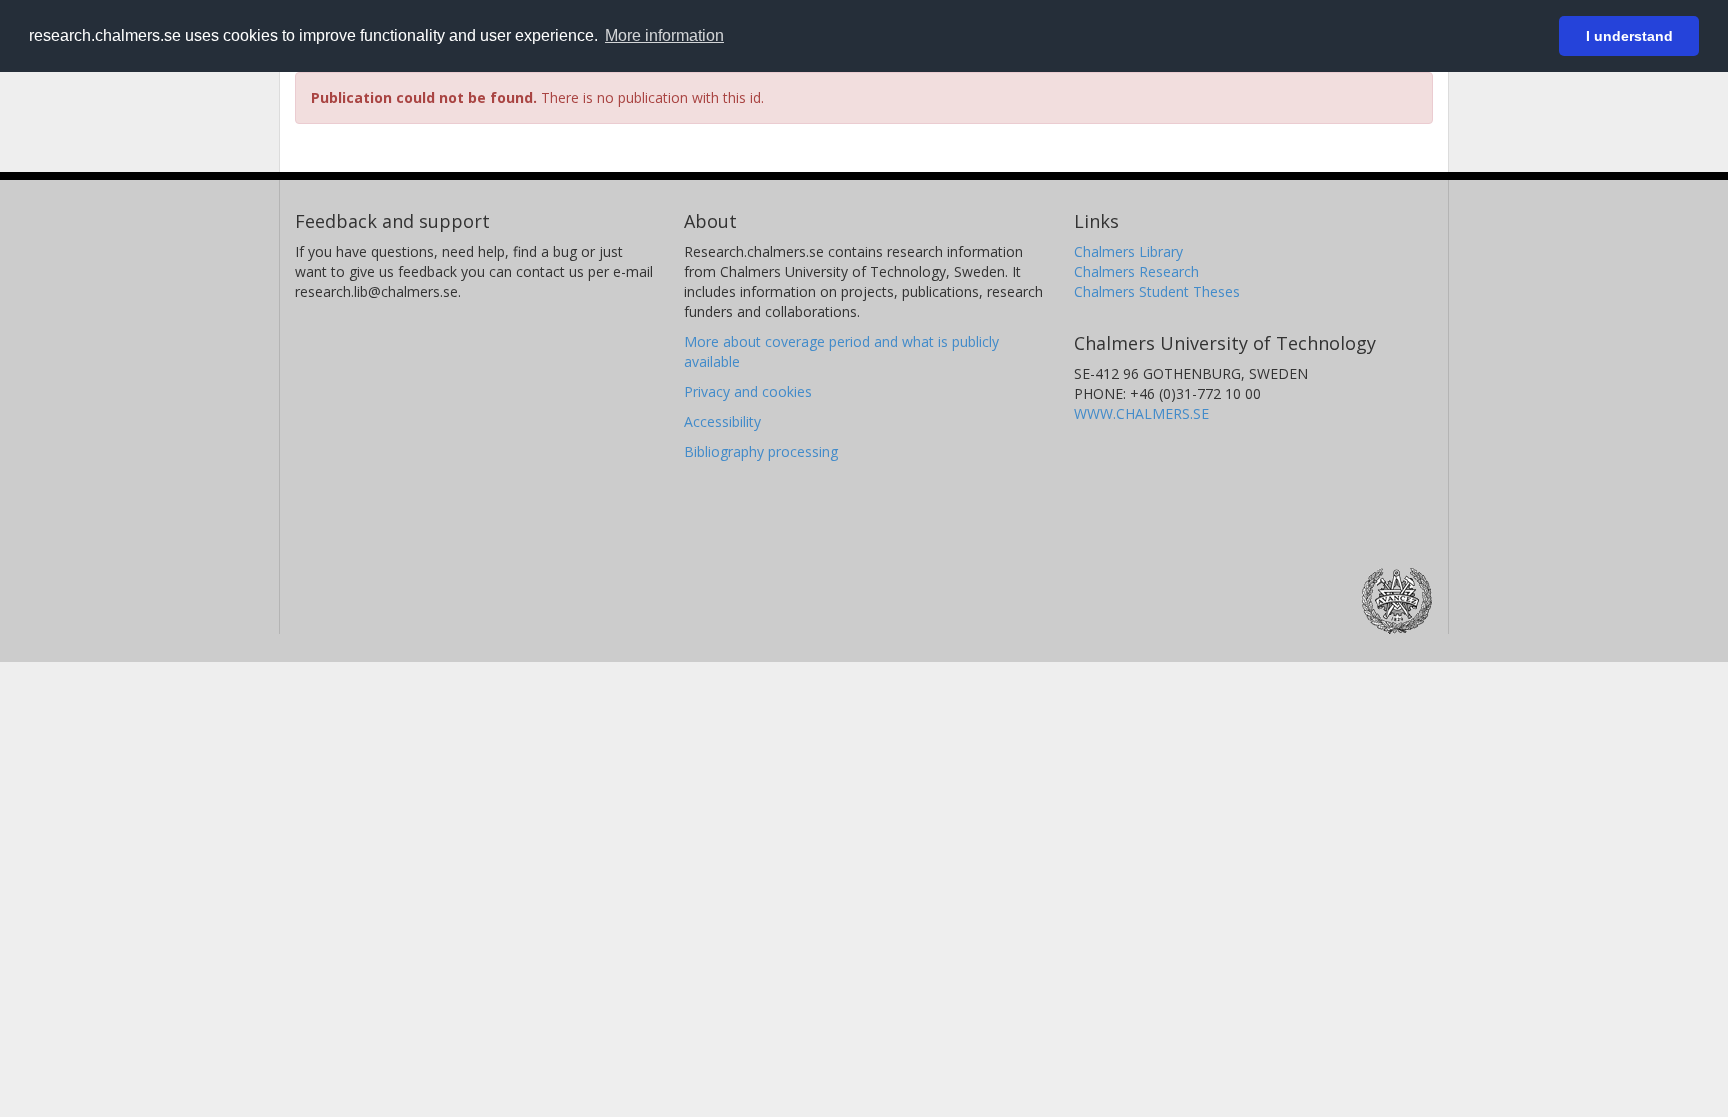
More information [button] (664, 35)
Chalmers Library (1128, 251)
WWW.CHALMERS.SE (1141, 413)
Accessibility (722, 421)
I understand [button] (1629, 36)
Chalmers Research (1136, 271)
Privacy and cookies (748, 391)
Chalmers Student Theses (1157, 291)
